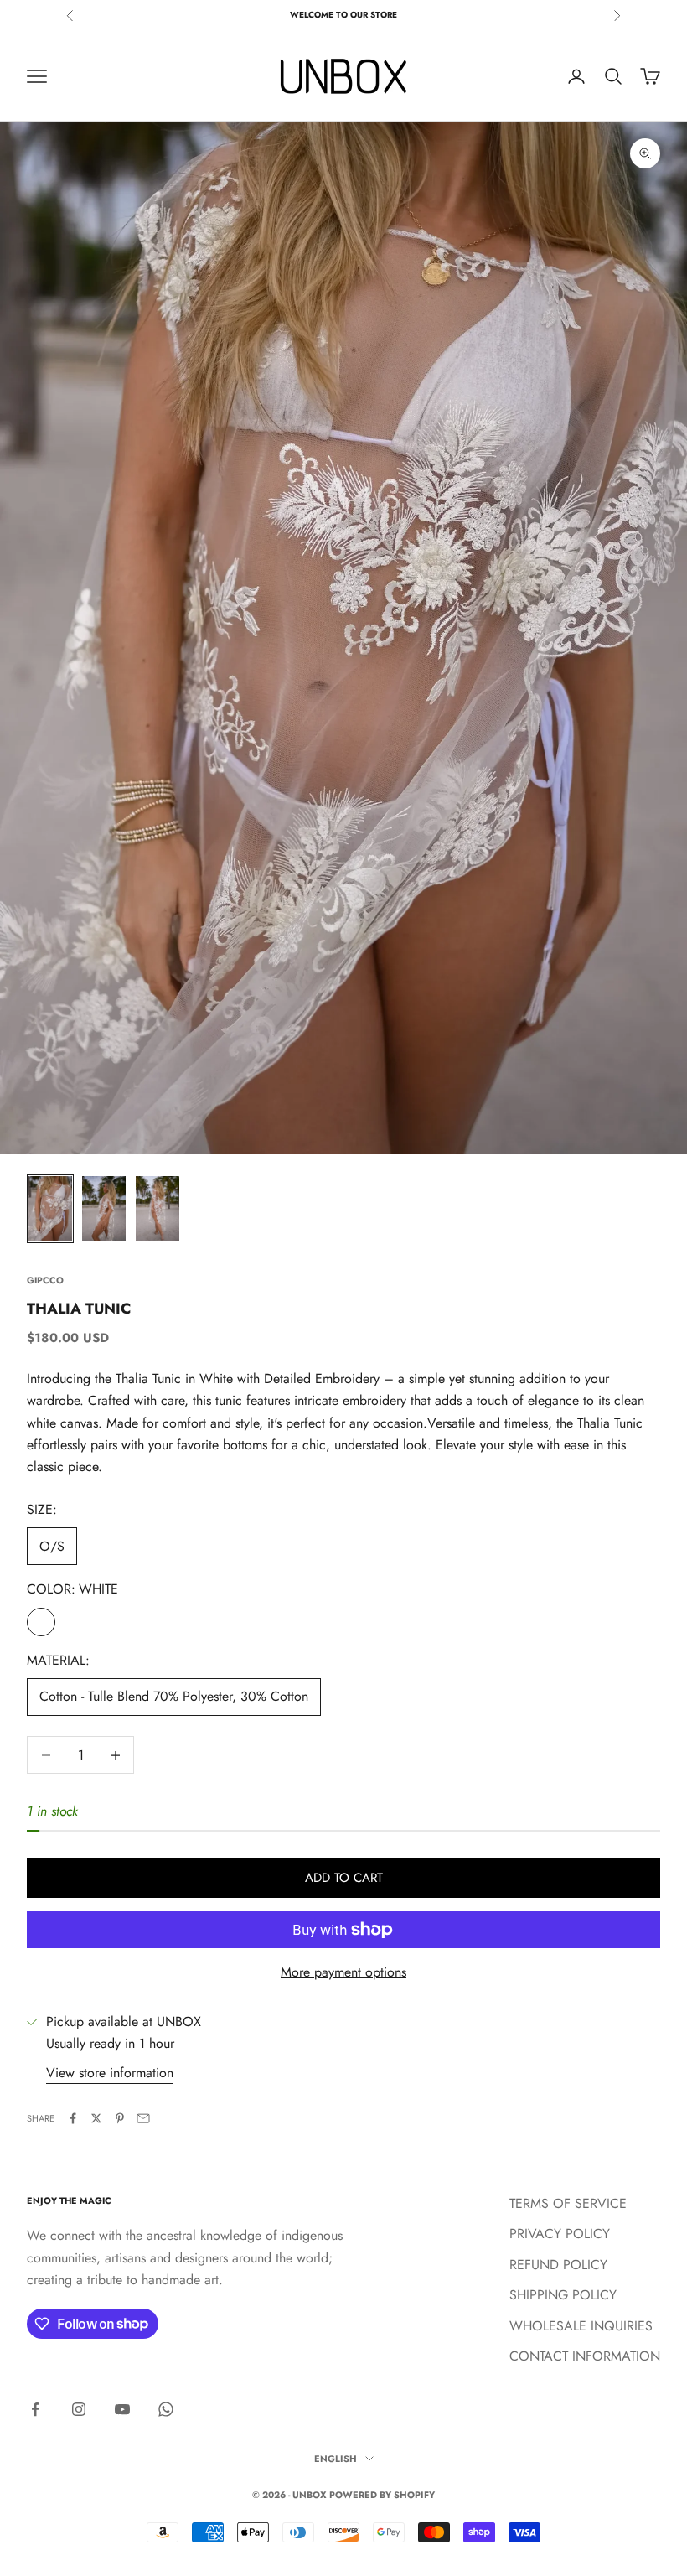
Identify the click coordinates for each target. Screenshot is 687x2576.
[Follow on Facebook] (35, 2409)
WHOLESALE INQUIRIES (581, 2326)
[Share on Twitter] (96, 2118)
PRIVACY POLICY (560, 2234)
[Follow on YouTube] (122, 2409)
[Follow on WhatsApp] (166, 2409)
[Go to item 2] (104, 1209)
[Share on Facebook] (73, 2118)
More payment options (343, 1972)
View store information (110, 2073)
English (336, 2459)
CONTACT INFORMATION (585, 2356)
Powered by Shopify (382, 2495)
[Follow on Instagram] (79, 2409)
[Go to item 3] (158, 1209)
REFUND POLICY (558, 2265)
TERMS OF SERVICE (568, 2203)
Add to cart (344, 1878)
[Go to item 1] (50, 1209)
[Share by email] (143, 2118)
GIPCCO (45, 1280)
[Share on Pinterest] (120, 2118)
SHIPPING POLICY (563, 2295)
